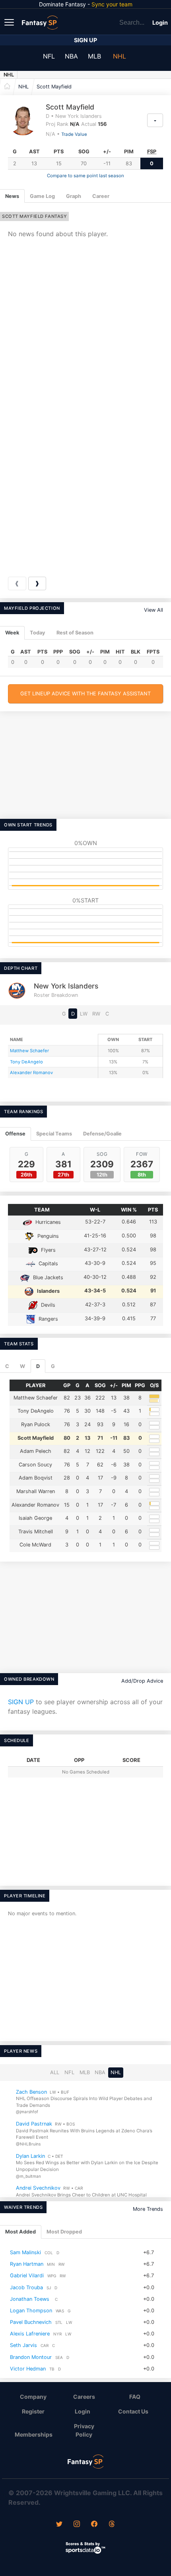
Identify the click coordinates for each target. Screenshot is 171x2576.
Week (12, 633)
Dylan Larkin (30, 2156)
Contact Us (133, 2411)
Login (160, 23)
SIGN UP (21, 1702)
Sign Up (85, 40)
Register (33, 2411)
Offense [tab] (15, 1134)
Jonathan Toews (30, 2299)
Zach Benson (31, 2092)
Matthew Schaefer (29, 1051)
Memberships (34, 2434)
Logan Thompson (31, 2311)
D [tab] (38, 1366)
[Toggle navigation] (10, 22)
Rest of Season (75, 633)
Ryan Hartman (27, 2264)
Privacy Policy (84, 2430)
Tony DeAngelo (26, 1062)
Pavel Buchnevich (31, 2322)
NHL (120, 56)
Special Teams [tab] (54, 1134)
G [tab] (53, 1366)
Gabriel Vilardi (27, 2276)
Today (38, 633)
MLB (94, 56)
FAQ (135, 2397)
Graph (74, 196)
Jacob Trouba (26, 2287)
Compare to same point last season (85, 176)
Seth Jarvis (23, 2345)
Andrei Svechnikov (38, 2188)
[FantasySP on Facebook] (94, 2525)
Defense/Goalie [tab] (102, 1134)
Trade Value (74, 134)
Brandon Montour (31, 2357)
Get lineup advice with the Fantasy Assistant (85, 694)
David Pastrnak (34, 2124)
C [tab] (7, 1366)
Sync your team (112, 4)
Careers (84, 2397)
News (12, 196)
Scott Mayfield (54, 87)
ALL (55, 2072)
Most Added (20, 2232)
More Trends (148, 2209)
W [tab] (22, 1366)
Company (33, 2397)
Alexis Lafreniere (30, 2334)
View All (154, 610)
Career (101, 196)
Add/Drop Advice (142, 1681)
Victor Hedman (28, 2369)
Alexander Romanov (31, 1073)
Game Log (42, 196)
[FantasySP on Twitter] (59, 2525)
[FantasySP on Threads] (112, 2525)
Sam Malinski (25, 2252)
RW (96, 1014)
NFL (49, 56)
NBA (71, 56)
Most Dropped (64, 2232)
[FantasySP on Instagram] (77, 2525)
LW (84, 1014)
